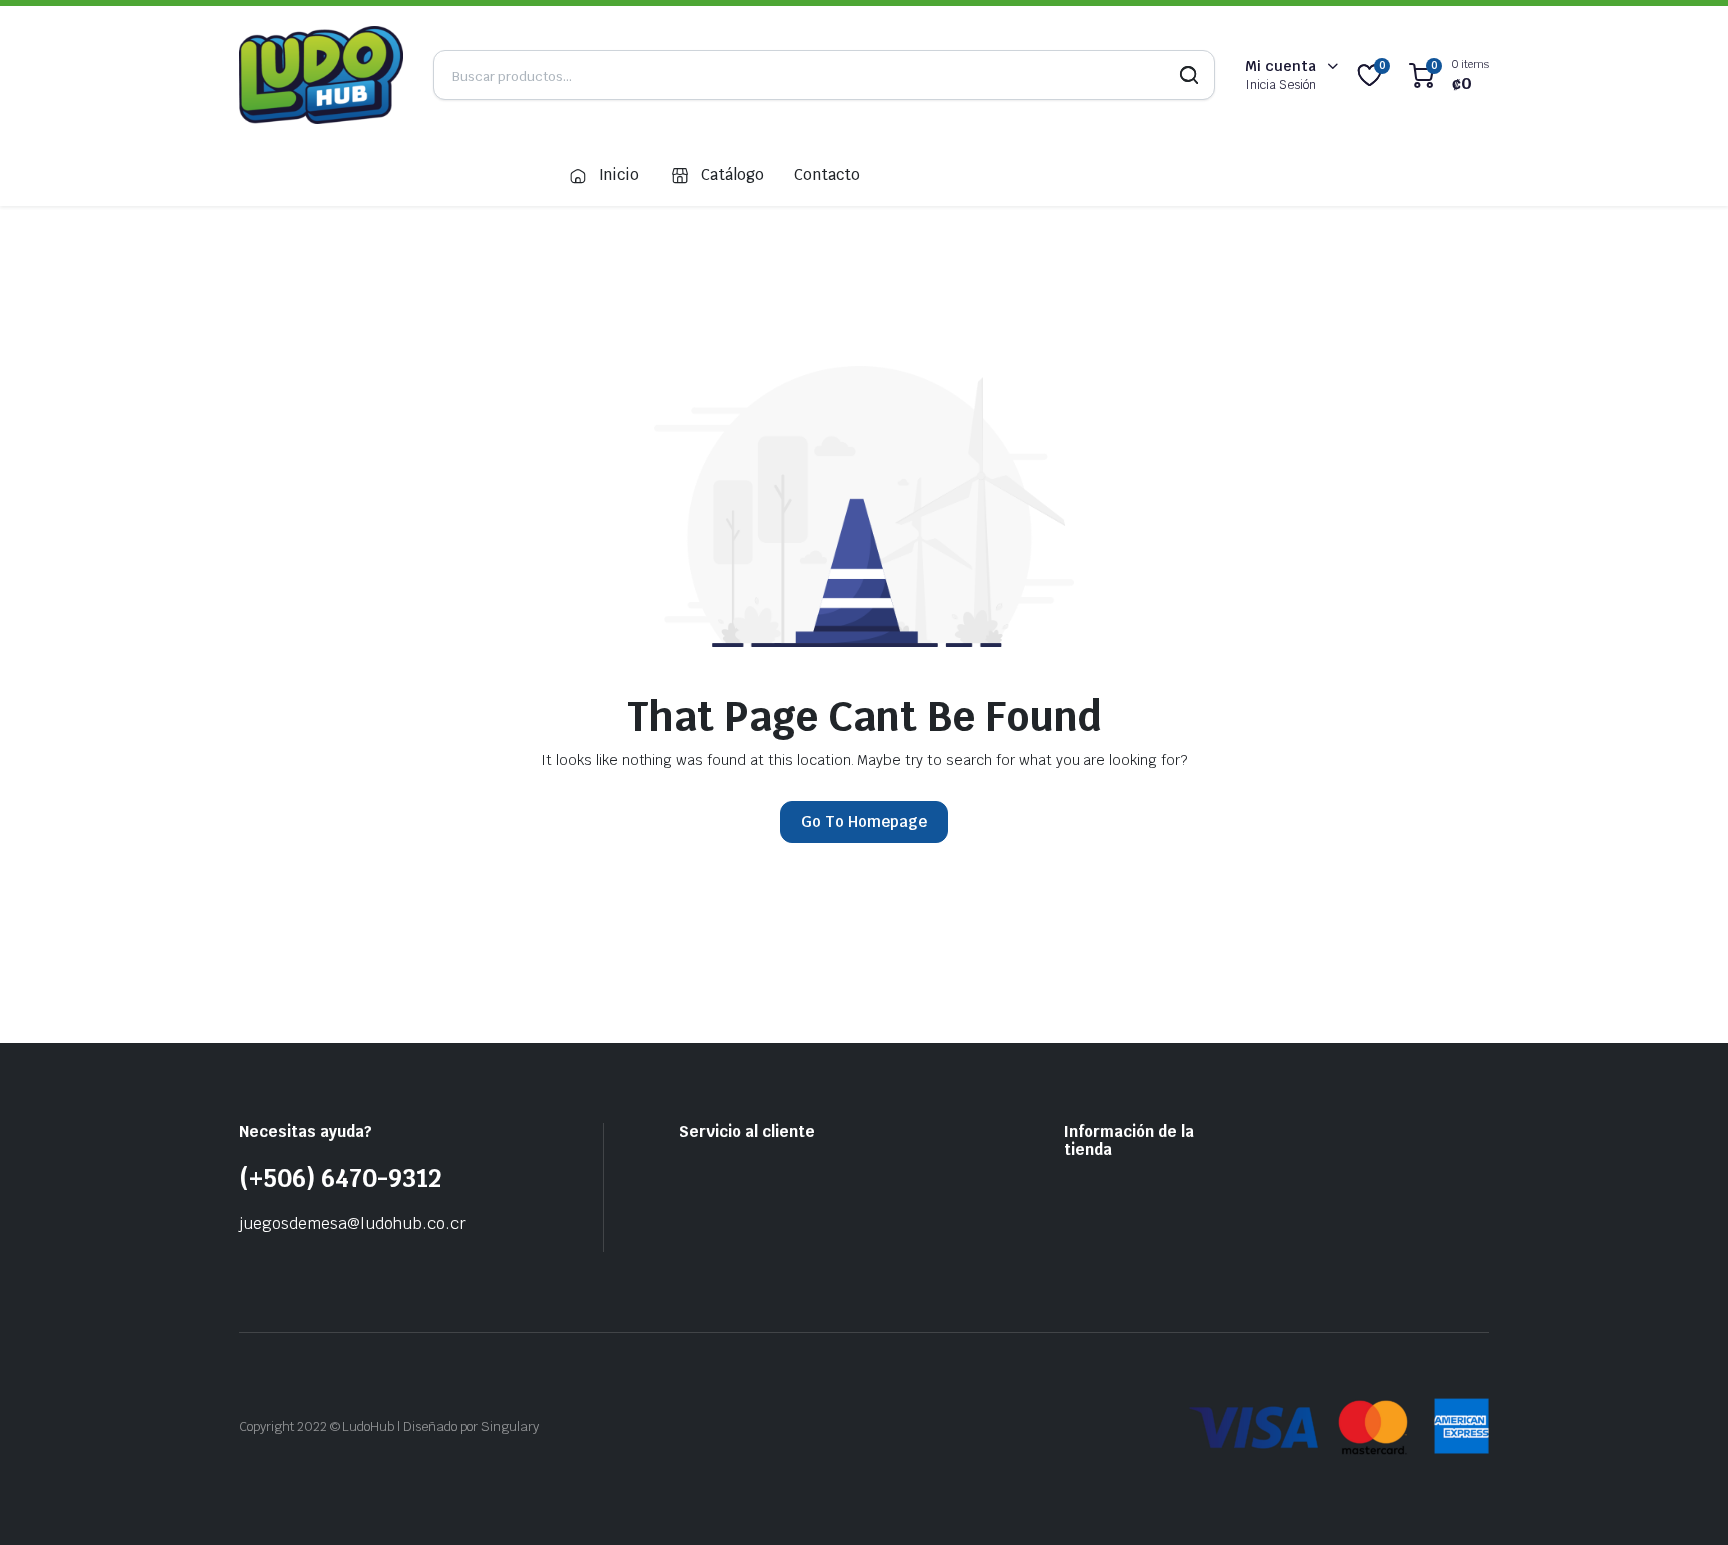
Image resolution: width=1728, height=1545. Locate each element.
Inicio (619, 174)
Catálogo (732, 174)
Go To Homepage (864, 821)
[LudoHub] (321, 75)
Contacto (827, 174)
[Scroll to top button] (1683, 1500)
